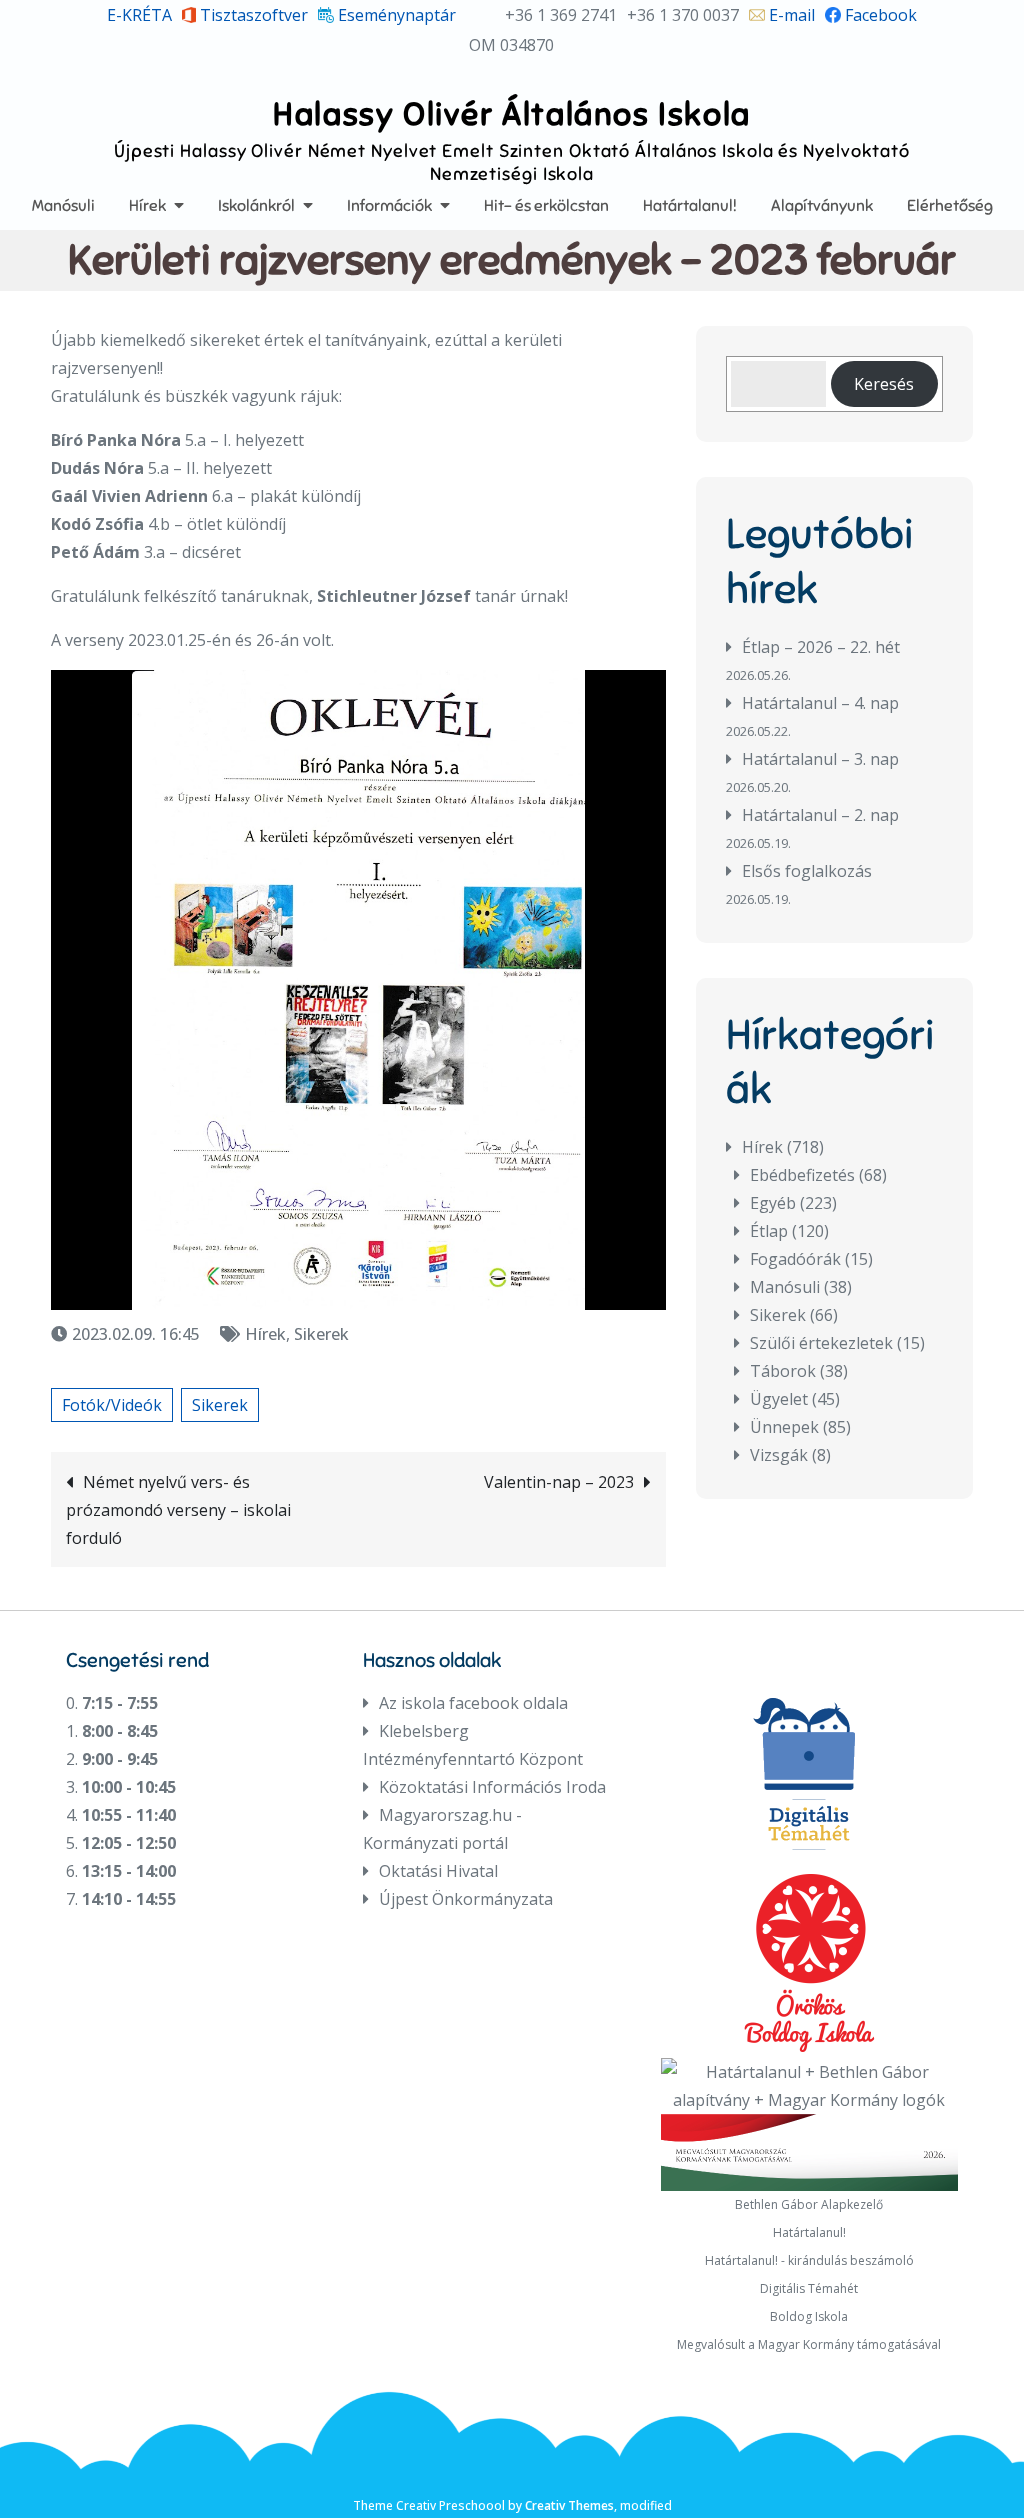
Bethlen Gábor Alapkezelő (809, 2204)
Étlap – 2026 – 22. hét (821, 647)
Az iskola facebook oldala (473, 1703)
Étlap (769, 1231)
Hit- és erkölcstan (546, 205)
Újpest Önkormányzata (466, 1899)
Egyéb (773, 1203)
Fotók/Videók (112, 1405)
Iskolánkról (256, 205)
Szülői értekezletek (821, 1343)
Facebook (879, 15)
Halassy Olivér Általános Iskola (512, 113)
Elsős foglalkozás (807, 871)
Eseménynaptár (395, 15)
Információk (389, 205)
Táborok (783, 1371)
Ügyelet (779, 1399)
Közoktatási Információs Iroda (492, 1787)
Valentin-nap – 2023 (559, 1482)
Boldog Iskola (809, 2316)
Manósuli (63, 205)
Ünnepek (784, 1427)
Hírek (147, 205)
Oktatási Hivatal (438, 1871)
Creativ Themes (569, 2505)
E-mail (790, 15)
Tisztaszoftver (252, 15)
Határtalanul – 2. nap (820, 815)
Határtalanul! (690, 205)
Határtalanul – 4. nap (820, 703)
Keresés (884, 384)
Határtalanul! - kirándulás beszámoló (809, 2260)
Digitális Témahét (809, 2288)
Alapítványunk (822, 205)
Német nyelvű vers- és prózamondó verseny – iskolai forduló (178, 1510)
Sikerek (321, 1334)
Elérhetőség (950, 205)
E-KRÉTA (139, 15)
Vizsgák (779, 1455)
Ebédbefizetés (802, 1175)
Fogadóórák (795, 1259)
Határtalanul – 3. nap (820, 759)
